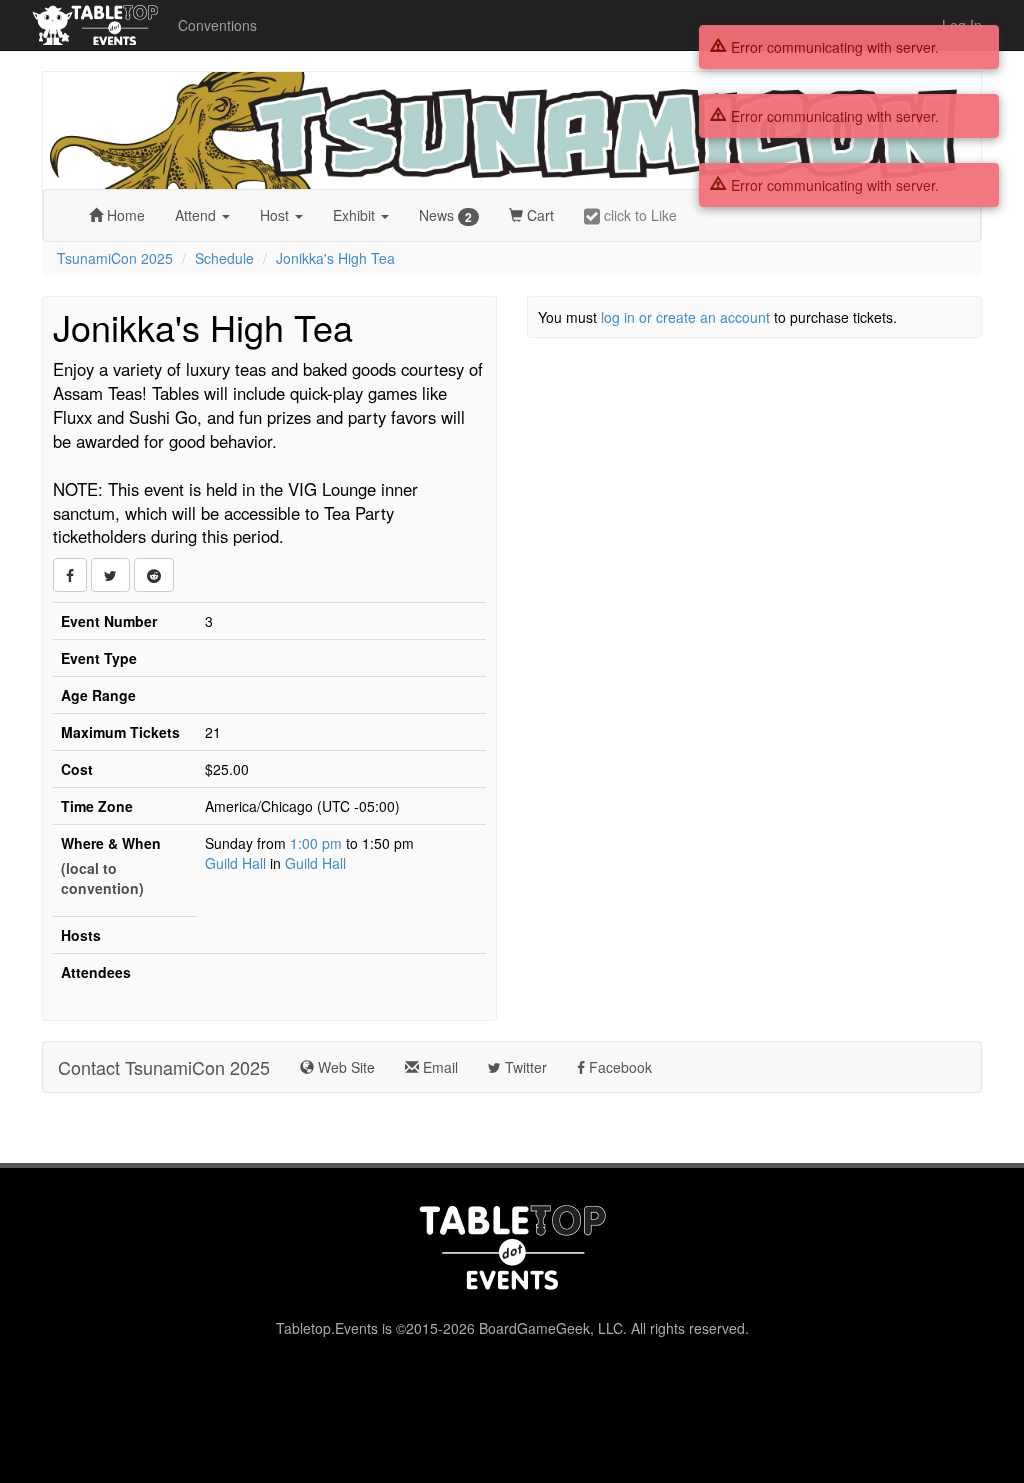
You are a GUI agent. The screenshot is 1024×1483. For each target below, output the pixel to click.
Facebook (618, 1067)
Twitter (524, 1067)
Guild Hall (235, 863)
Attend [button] (197, 215)
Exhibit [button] (356, 215)
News (445, 215)
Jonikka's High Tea (335, 258)
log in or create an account (685, 317)
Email (438, 1067)
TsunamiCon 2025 (115, 258)
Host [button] (276, 215)
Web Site (344, 1067)
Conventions (217, 25)
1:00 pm (318, 843)
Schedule (224, 258)
